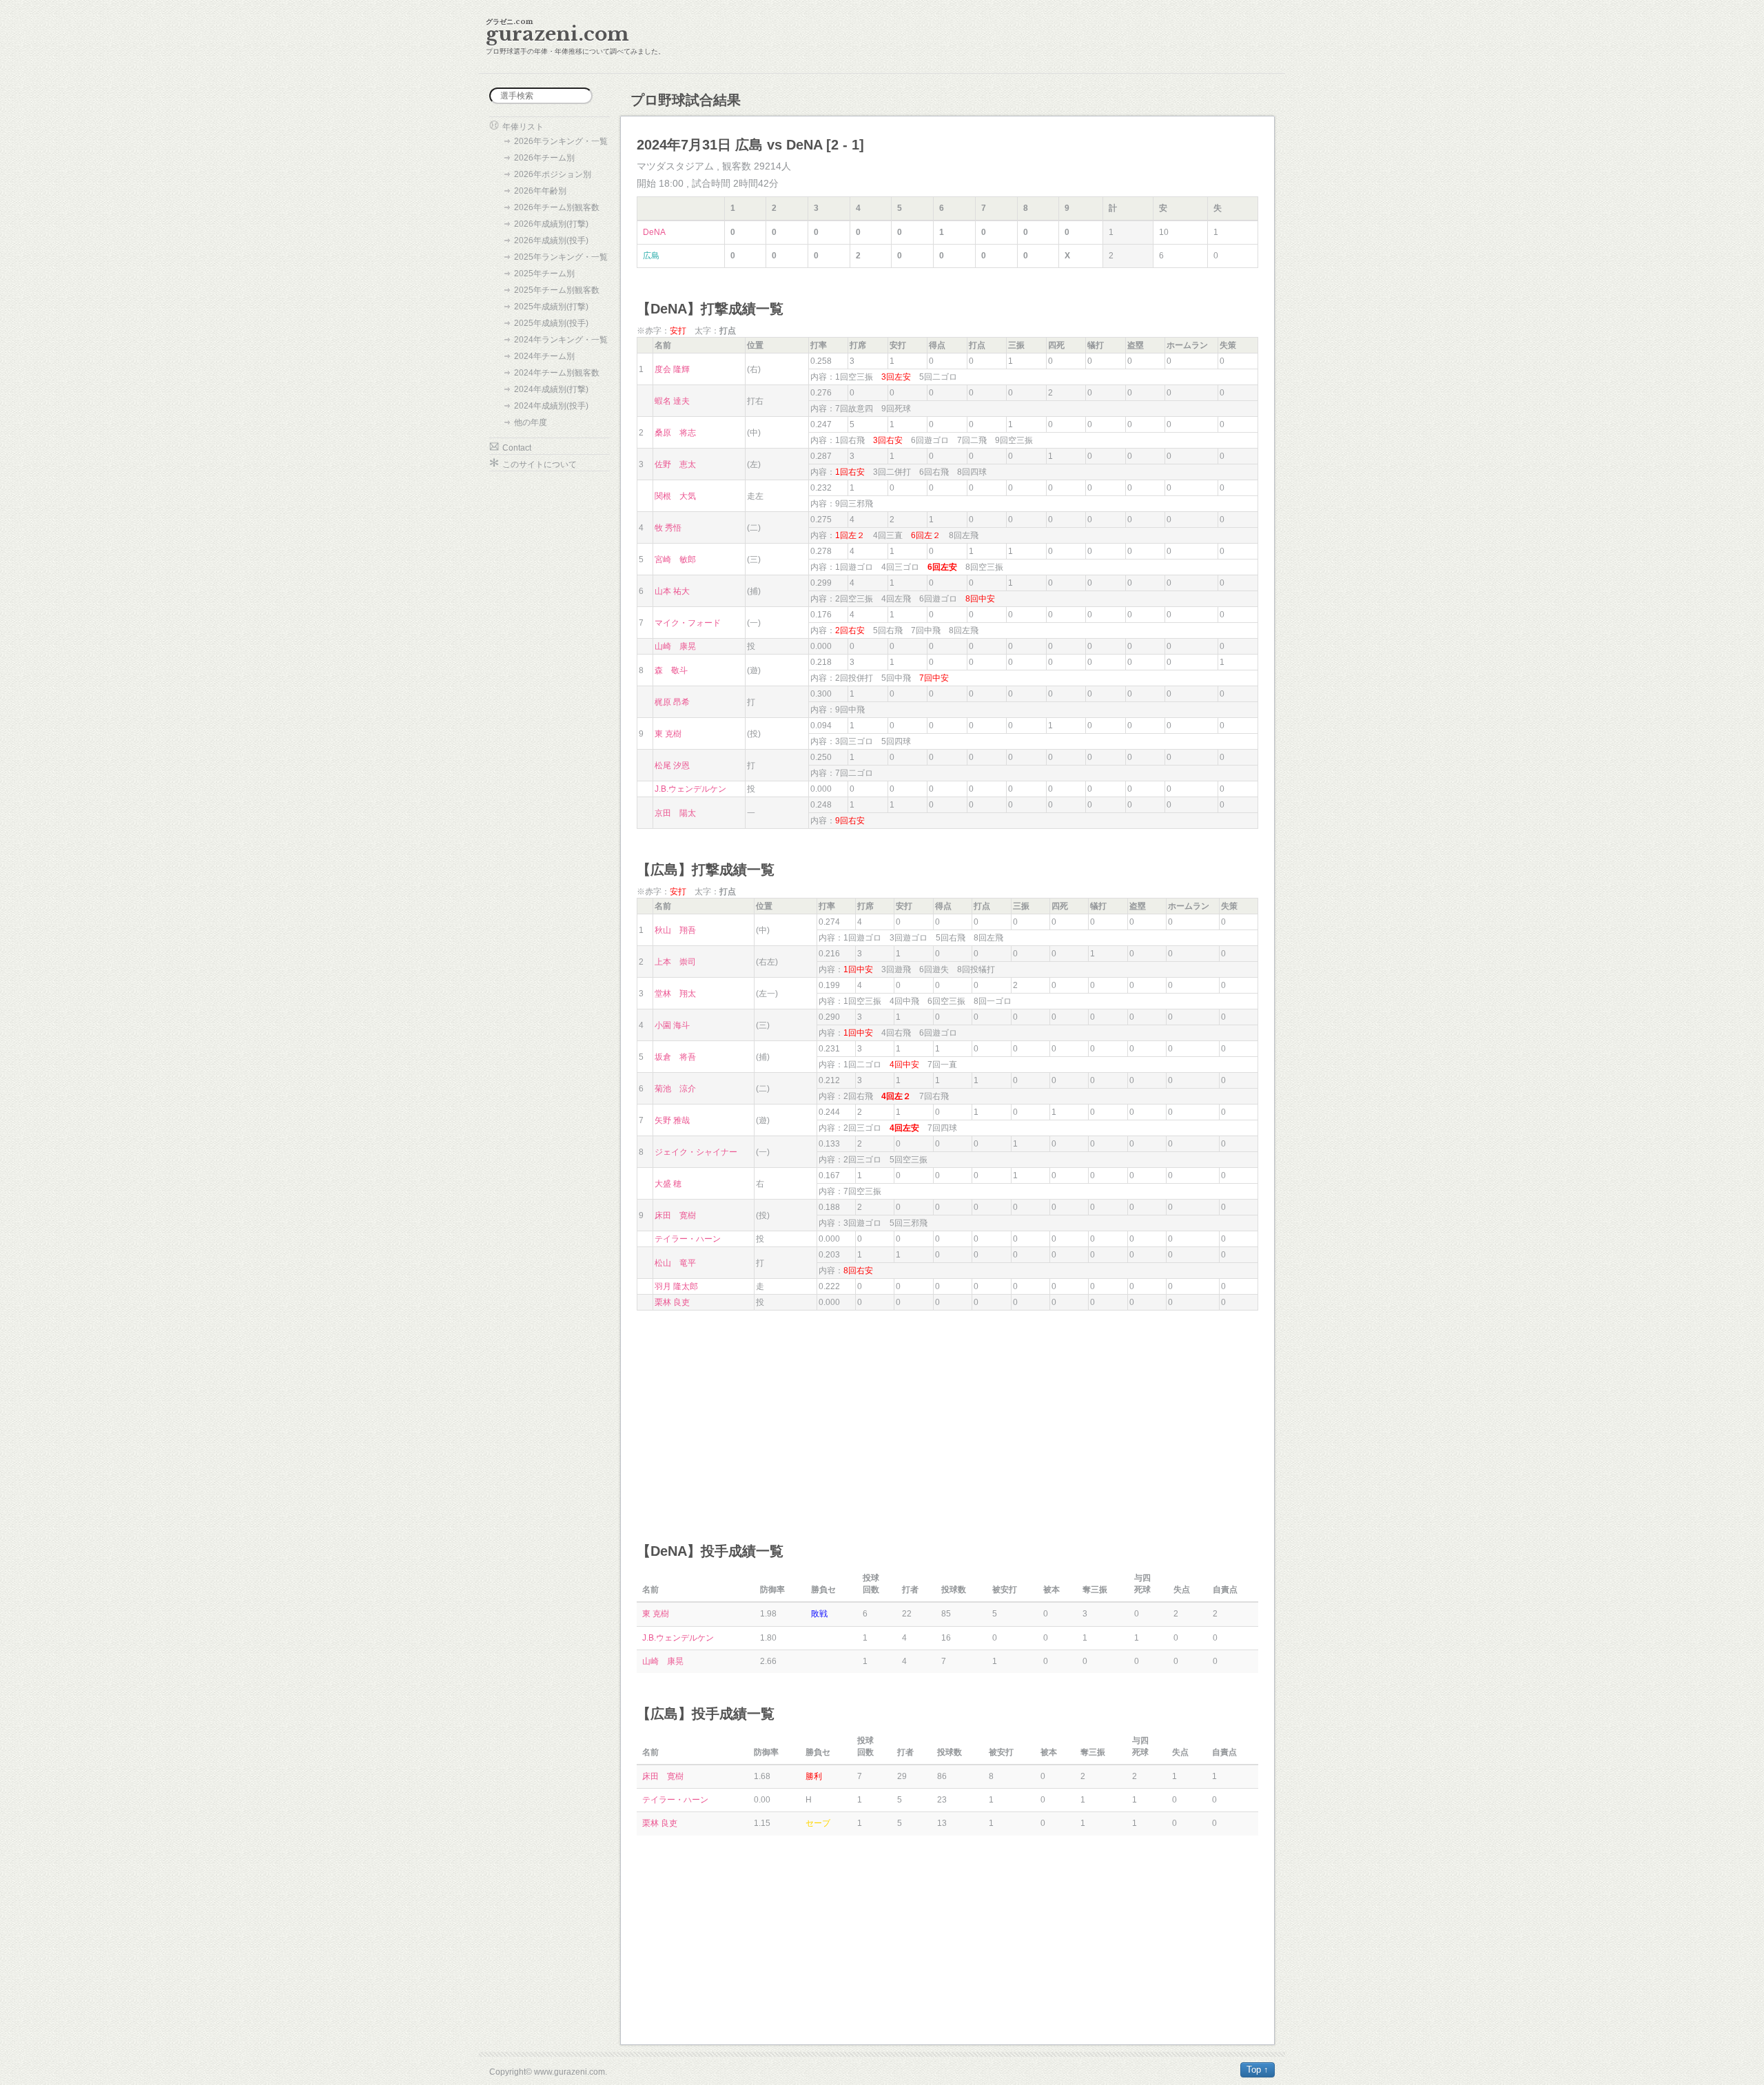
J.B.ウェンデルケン (690, 789)
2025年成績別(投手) (551, 323)
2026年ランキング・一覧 (561, 141)
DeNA (654, 232)
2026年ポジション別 (553, 174)
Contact (517, 448)
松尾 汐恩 (672, 766)
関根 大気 (675, 496)
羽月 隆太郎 (676, 1286)
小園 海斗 (672, 1025)
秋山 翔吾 (675, 930)
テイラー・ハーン (688, 1239)
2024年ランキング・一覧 (561, 340)
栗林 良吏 (672, 1302)
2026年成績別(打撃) (551, 224)
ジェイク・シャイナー (696, 1152)
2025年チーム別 (544, 274)
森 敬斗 (671, 670)
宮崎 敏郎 (675, 559)
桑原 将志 (675, 433)
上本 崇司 (675, 962)
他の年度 (531, 422)
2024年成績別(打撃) (551, 389)
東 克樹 (668, 734)
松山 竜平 (675, 1263)
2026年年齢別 (540, 191)
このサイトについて (540, 464)
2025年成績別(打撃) (551, 307)
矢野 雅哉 (672, 1120)
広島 (651, 256)
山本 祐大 (672, 591)
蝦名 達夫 (672, 401)
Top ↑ (1258, 2069)
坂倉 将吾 (675, 1057)
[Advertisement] (947, 1414)
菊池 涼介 (675, 1089)
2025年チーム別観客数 (557, 290)
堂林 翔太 (675, 994)
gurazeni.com (557, 34)
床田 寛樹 (675, 1215)
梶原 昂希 (672, 702)
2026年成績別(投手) (551, 240)
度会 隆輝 (672, 369)
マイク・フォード (688, 623)
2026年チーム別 (544, 158)
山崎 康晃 (675, 646)
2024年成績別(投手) (551, 406)
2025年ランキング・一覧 (561, 257)
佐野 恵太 (675, 464)
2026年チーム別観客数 (557, 207)
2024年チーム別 (544, 356)
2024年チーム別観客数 (557, 373)
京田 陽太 (675, 813)
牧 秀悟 (668, 528)
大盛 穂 (668, 1184)
